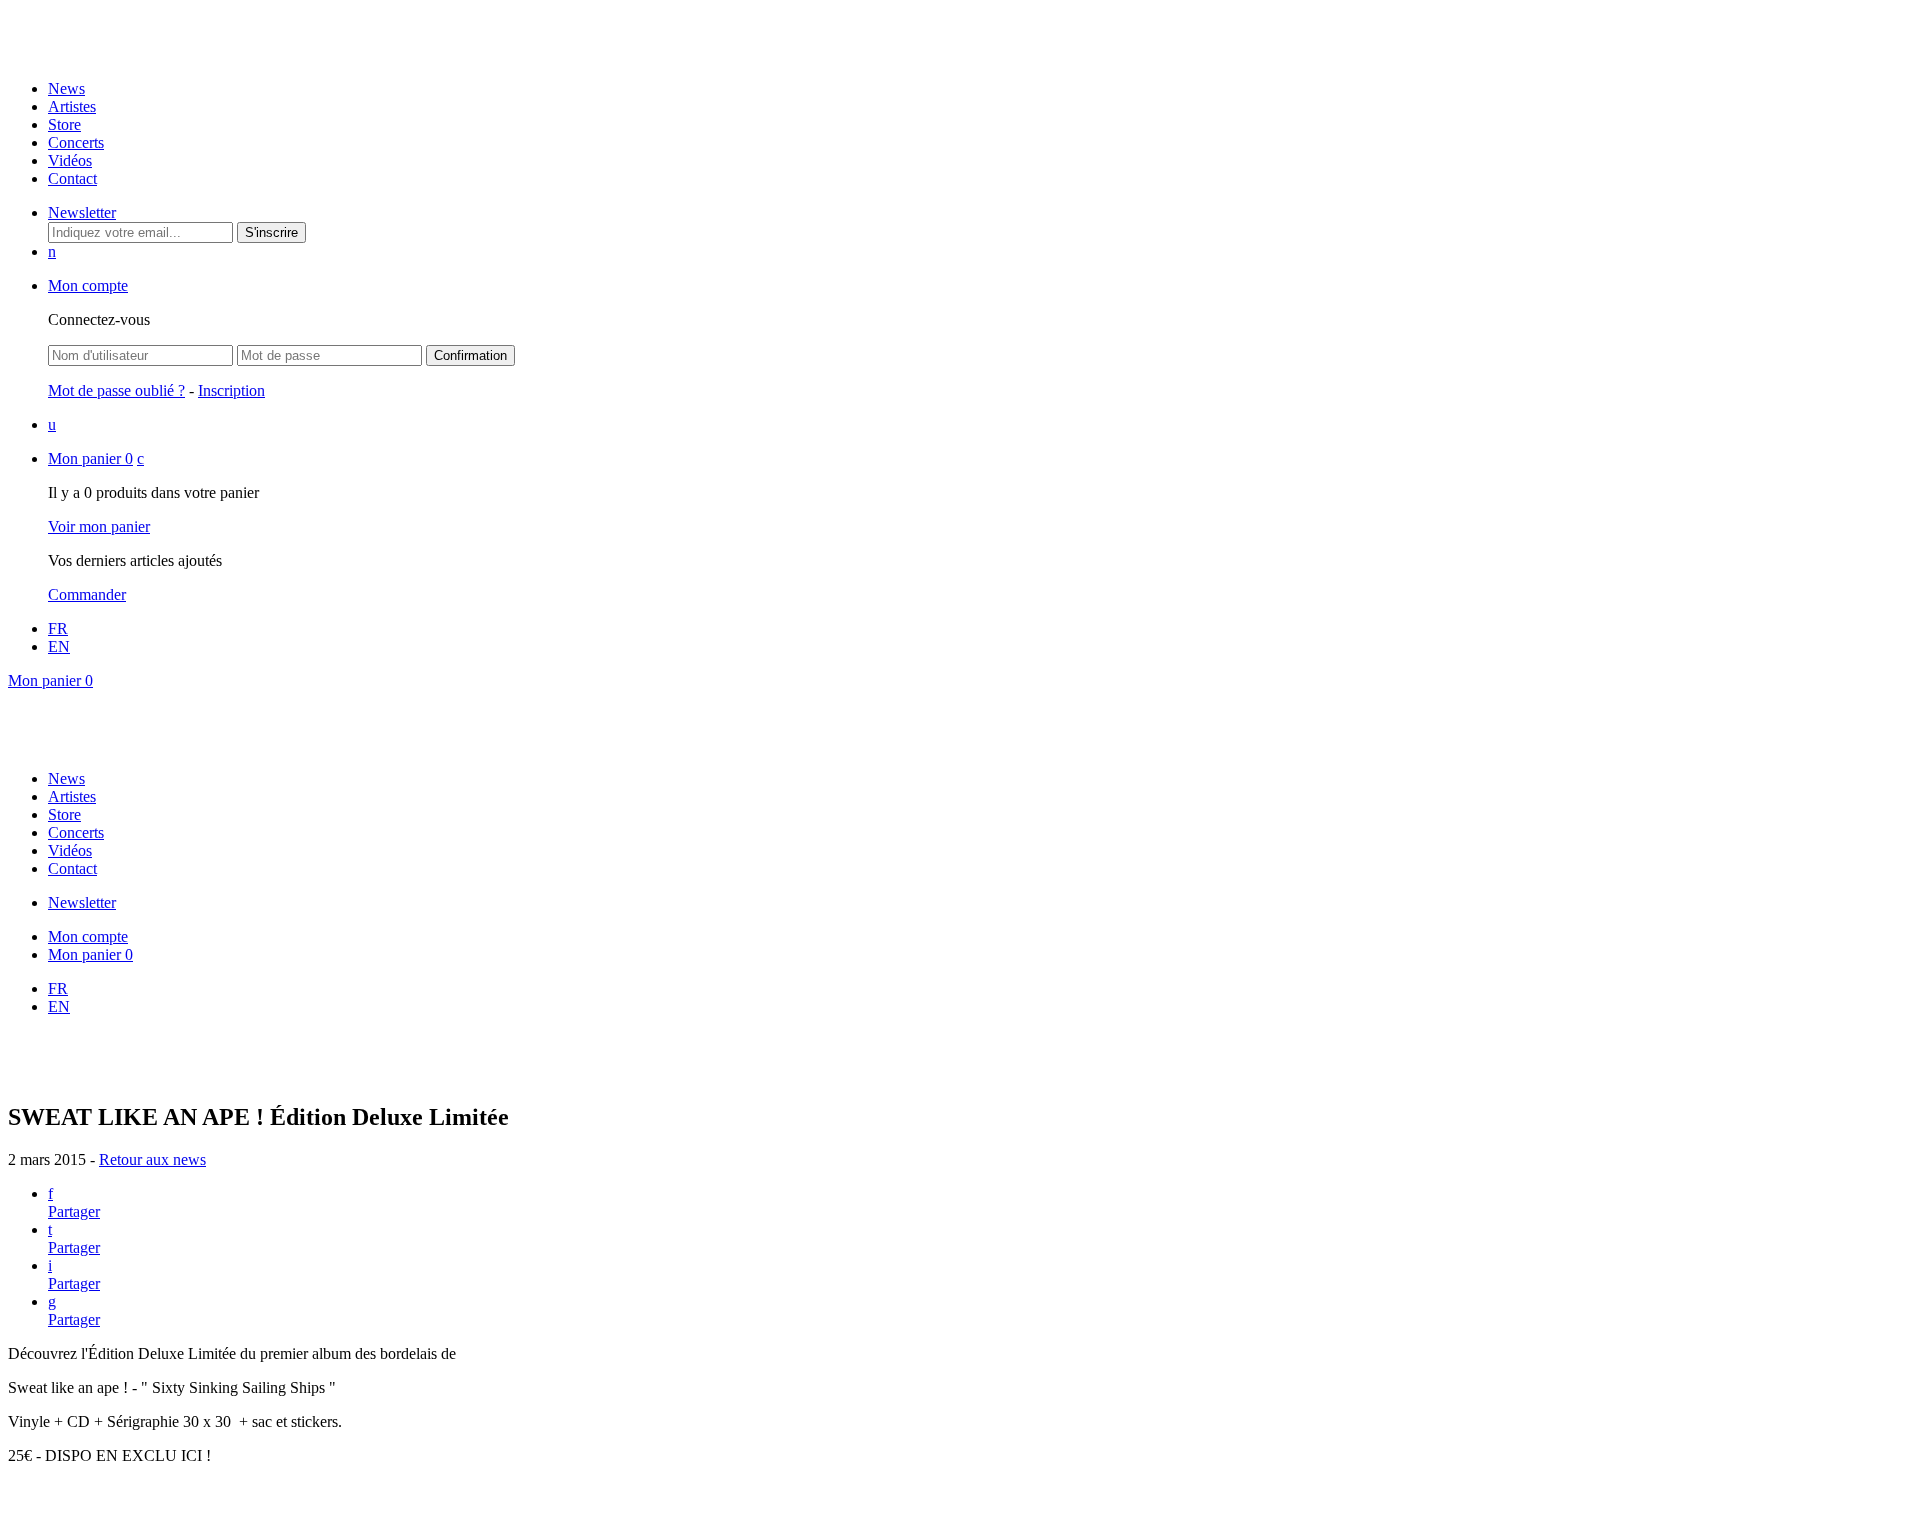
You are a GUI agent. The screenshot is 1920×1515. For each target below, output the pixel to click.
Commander (87, 594)
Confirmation (470, 355)
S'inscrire (271, 232)
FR (58, 628)
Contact (72, 178)
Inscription (231, 390)
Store (64, 124)
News (66, 88)
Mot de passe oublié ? (116, 390)
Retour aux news (152, 1159)
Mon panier (90, 458)
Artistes (72, 106)
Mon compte (88, 285)
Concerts (76, 142)
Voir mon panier (99, 526)
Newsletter (82, 212)
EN (59, 646)
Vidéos (70, 160)
